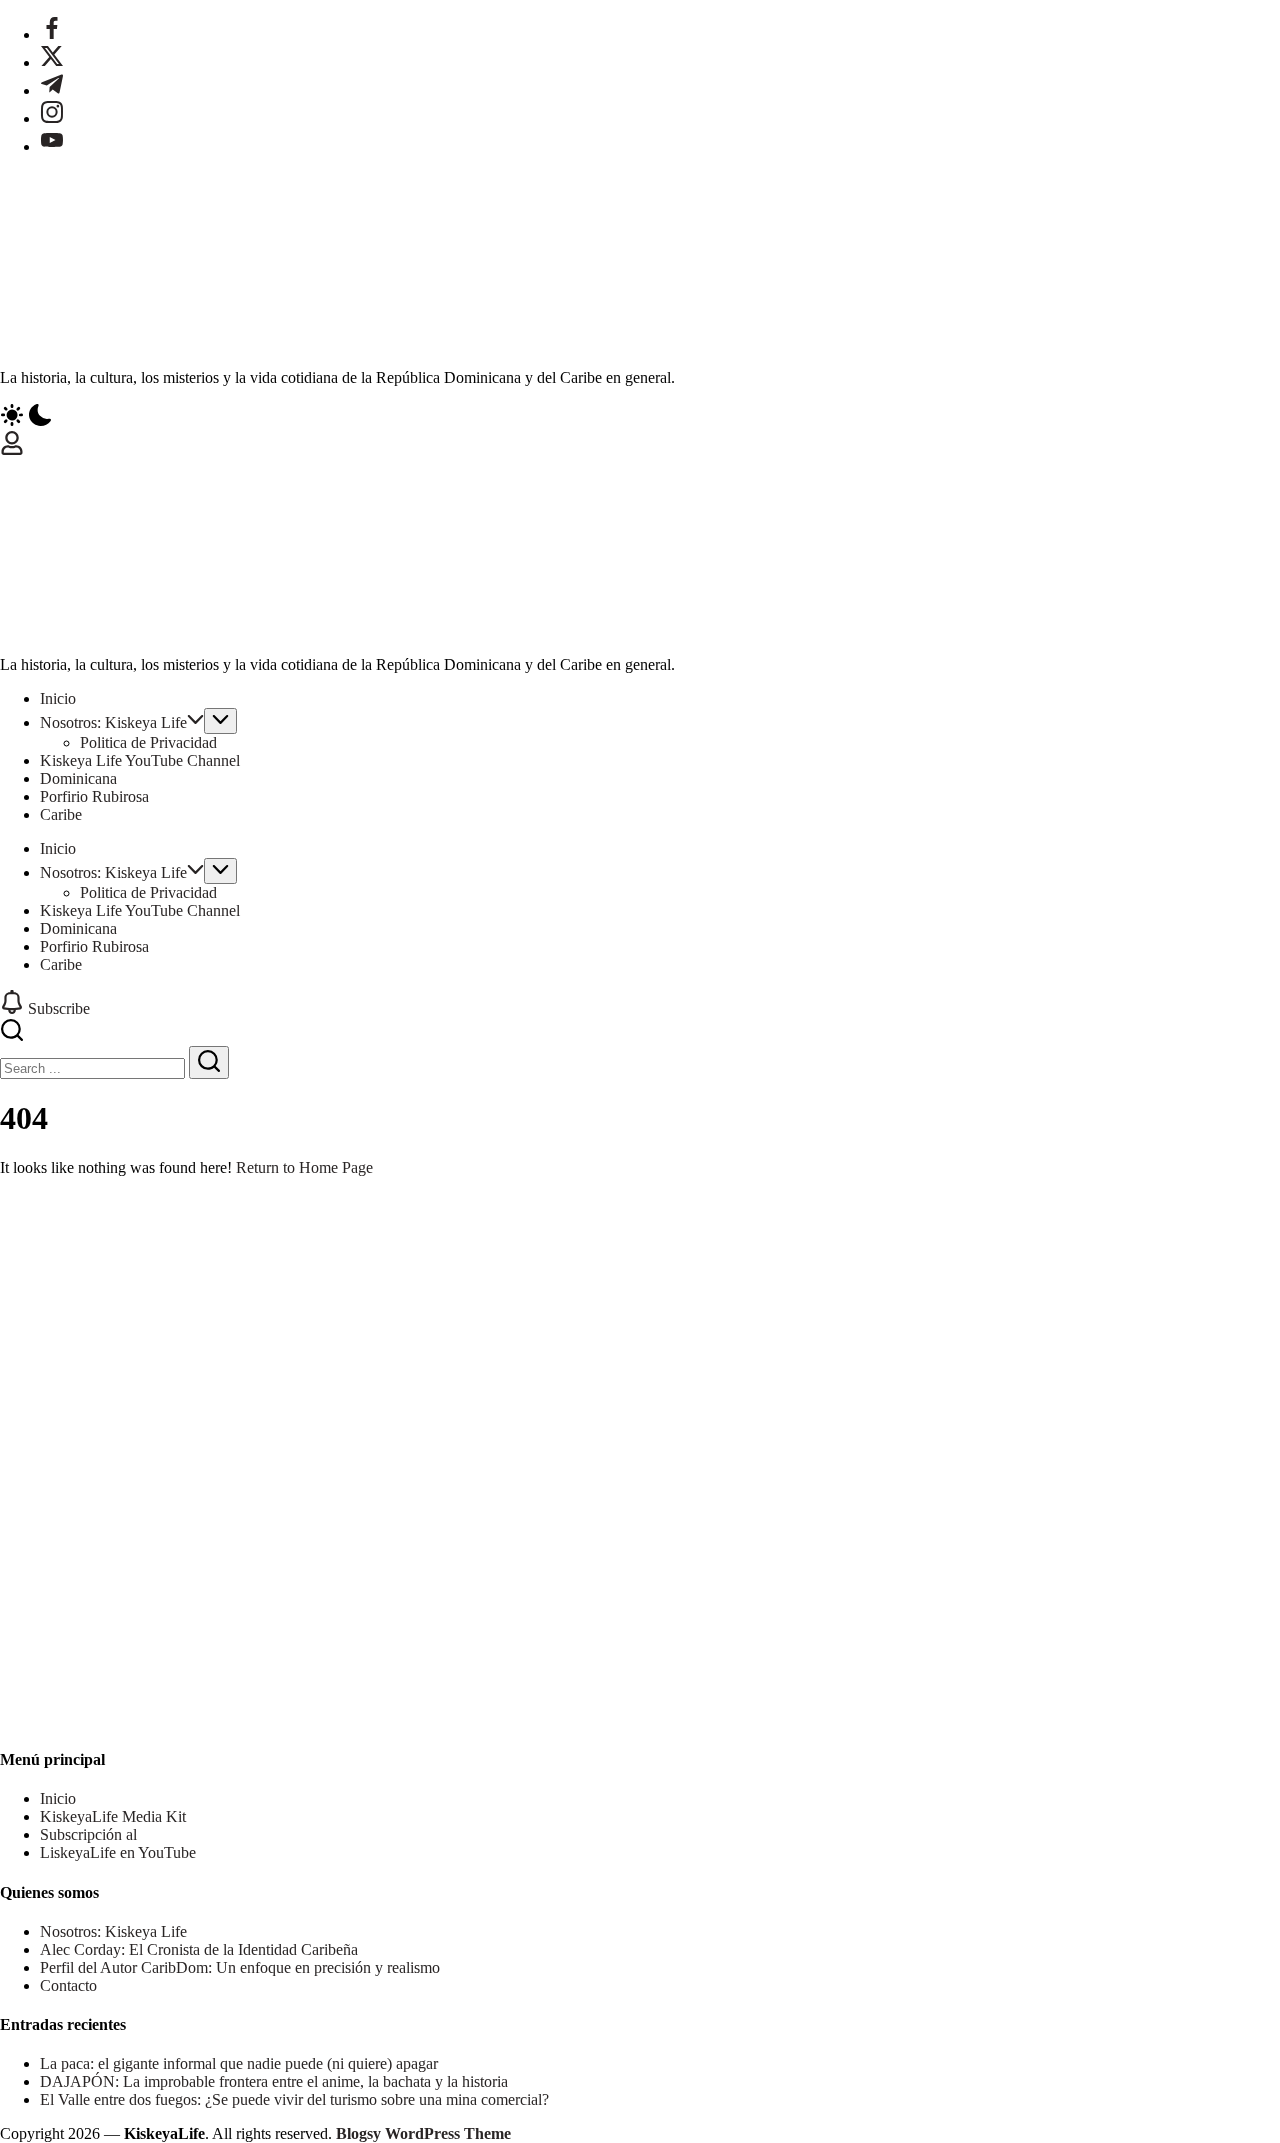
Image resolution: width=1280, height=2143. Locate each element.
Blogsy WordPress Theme (423, 2133)
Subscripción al (88, 1834)
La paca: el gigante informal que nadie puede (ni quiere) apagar (239, 2063)
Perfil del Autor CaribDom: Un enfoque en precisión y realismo (240, 1967)
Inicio (58, 1798)
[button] (640, 417)
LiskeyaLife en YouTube (118, 1852)
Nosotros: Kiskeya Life (113, 1931)
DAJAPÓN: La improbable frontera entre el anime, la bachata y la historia (274, 2081)
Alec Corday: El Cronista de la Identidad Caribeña (199, 1949)
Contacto (68, 1985)
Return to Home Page (304, 1167)
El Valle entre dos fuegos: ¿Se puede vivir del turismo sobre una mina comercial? (294, 2099)
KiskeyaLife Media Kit (113, 1816)
